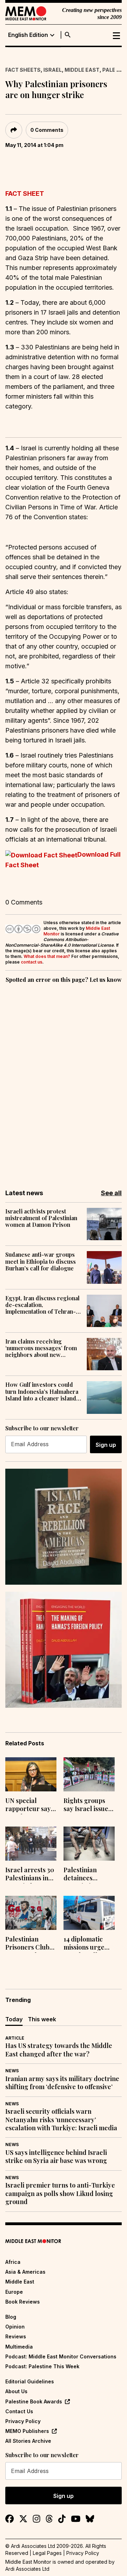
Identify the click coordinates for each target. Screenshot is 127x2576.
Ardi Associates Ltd (27, 2569)
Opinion (15, 2327)
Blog (11, 2317)
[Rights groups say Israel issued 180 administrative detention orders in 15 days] (89, 1774)
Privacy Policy (23, 2421)
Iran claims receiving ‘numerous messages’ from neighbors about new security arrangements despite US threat (41, 1348)
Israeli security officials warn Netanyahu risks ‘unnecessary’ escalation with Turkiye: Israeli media (61, 2120)
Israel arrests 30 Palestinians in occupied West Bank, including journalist (30, 1875)
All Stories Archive (28, 2441)
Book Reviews (23, 2302)
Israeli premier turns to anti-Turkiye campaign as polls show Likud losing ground (60, 2194)
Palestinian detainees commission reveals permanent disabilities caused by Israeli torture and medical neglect (88, 1875)
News (12, 2071)
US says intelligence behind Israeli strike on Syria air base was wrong (56, 2157)
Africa (13, 2262)
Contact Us (19, 2411)
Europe (14, 2292)
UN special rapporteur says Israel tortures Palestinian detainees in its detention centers (29, 1805)
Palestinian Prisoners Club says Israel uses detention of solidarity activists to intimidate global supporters (31, 1944)
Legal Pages (47, 2553)
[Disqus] (64, 1081)
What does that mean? (47, 956)
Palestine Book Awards (34, 2401)
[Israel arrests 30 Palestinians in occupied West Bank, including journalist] (31, 1844)
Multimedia (19, 2347)
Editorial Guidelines (30, 2381)
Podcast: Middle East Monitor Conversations (61, 2356)
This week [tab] (42, 2019)
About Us (16, 2391)
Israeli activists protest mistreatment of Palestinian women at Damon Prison (41, 1218)
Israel (53, 70)
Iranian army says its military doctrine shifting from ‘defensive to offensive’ (62, 2083)
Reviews (16, 2336)
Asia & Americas (25, 2272)
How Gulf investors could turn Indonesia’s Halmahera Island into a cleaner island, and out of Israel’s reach (42, 1391)
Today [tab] (14, 2019)
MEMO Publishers (27, 2431)
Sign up (106, 1445)
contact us (32, 962)
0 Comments (47, 130)
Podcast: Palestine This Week (42, 2366)
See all (111, 1193)
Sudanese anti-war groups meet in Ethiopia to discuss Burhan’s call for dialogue (41, 1261)
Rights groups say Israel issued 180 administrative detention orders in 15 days (89, 1805)
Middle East (82, 70)
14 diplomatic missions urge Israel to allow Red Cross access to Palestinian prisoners (89, 1944)
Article (15, 2038)
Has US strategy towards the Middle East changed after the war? (59, 2050)
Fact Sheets (23, 70)
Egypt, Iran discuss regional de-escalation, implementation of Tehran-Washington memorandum (43, 1305)
